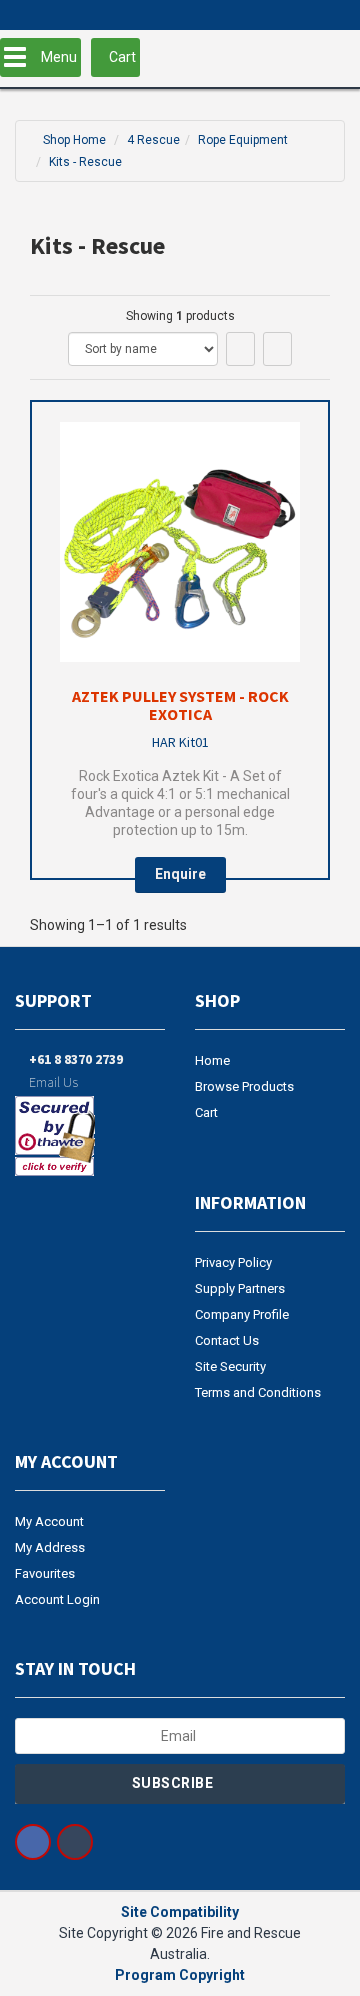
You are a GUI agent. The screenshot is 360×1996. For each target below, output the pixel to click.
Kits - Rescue (85, 162)
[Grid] (240, 349)
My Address (50, 1547)
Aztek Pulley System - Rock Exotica (180, 705)
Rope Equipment (243, 140)
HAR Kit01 (180, 742)
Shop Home (74, 140)
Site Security (230, 1366)
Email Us (52, 1082)
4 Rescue (153, 140)
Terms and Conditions (258, 1392)
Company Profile (242, 1314)
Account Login (57, 1599)
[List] (277, 349)
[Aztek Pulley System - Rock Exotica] (180, 542)
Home (212, 1060)
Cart (206, 1112)
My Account (49, 1521)
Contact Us (227, 1340)
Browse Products (244, 1086)
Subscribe (174, 1783)
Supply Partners (240, 1288)
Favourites (45, 1573)
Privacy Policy (233, 1262)
